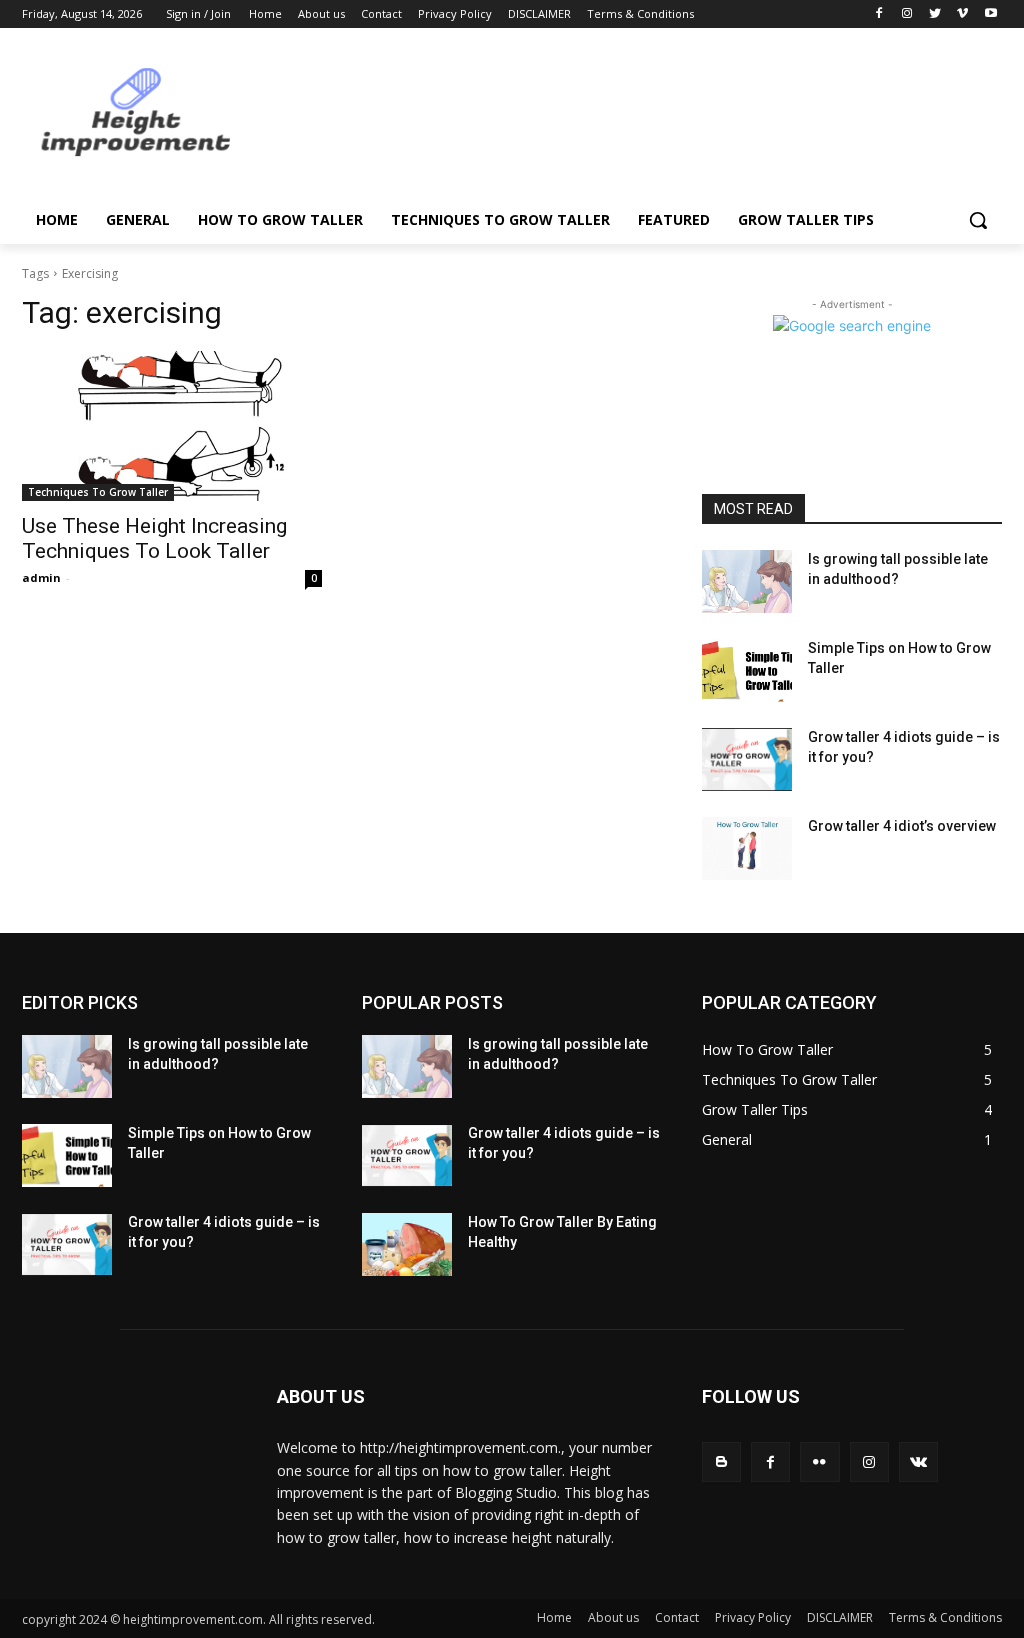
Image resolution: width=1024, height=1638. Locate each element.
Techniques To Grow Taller (98, 492)
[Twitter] (935, 14)
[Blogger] (721, 1461)
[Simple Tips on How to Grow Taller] (747, 670)
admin (41, 577)
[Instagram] (907, 14)
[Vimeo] (962, 14)
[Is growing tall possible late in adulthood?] (747, 581)
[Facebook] (879, 14)
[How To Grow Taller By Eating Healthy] (407, 1244)
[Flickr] (819, 1461)
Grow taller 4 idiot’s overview (902, 826)
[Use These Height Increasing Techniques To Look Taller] (172, 426)
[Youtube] (990, 14)
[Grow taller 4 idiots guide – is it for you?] (747, 759)
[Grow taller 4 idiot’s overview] (747, 848)
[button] (978, 220)
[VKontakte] (918, 1461)
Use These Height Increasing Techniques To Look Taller (154, 538)
